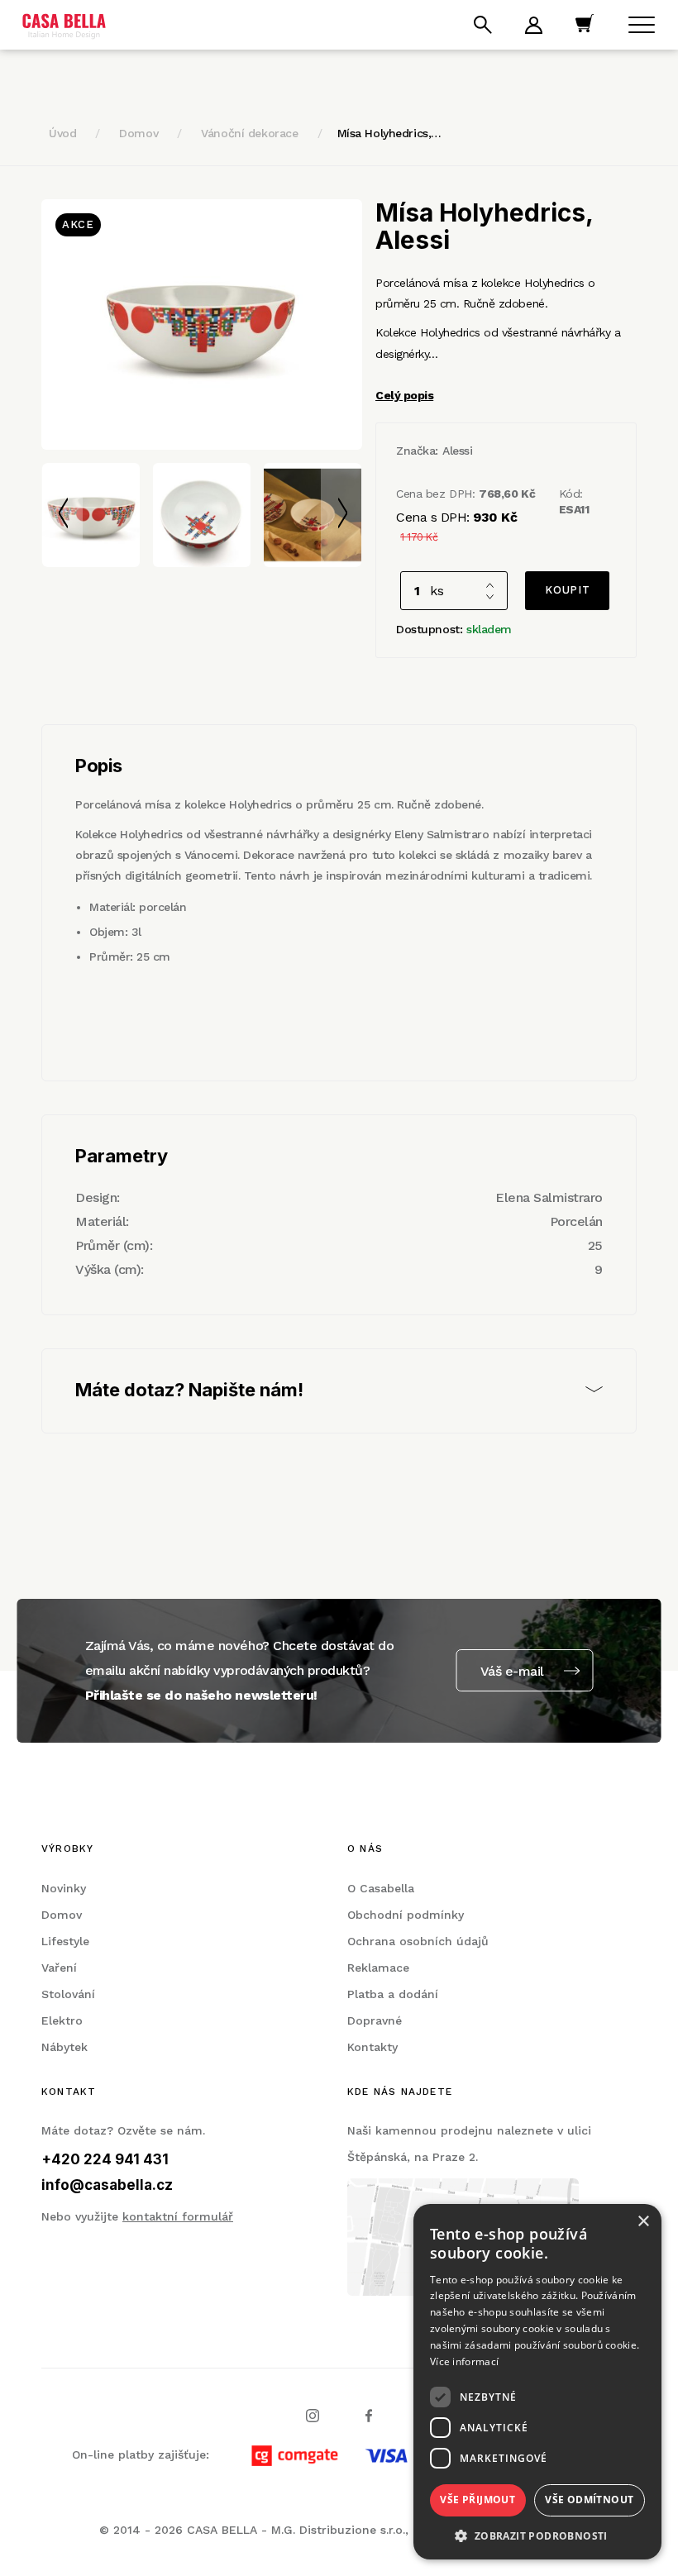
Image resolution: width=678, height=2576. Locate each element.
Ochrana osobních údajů (418, 1941)
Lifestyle (65, 1941)
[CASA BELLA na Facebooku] (369, 2414)
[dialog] (537, 2382)
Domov (138, 133)
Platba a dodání (393, 1994)
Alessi (457, 451)
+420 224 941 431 (105, 2159)
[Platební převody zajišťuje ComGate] (410, 2454)
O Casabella (381, 1888)
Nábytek (64, 2047)
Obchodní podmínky (406, 1915)
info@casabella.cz (107, 2185)
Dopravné (375, 2020)
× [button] (643, 2222)
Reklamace (378, 1968)
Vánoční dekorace (249, 133)
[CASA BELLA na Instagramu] (313, 2414)
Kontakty (372, 2047)
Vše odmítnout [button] (589, 2500)
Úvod (62, 133)
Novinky (64, 1888)
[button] (537, 2535)
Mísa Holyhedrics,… (389, 133)
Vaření (59, 1968)
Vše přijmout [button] (477, 2500)
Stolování (68, 1994)
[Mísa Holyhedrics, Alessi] (202, 324)
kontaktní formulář (178, 2216)
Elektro (62, 2020)
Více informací (464, 2361)
